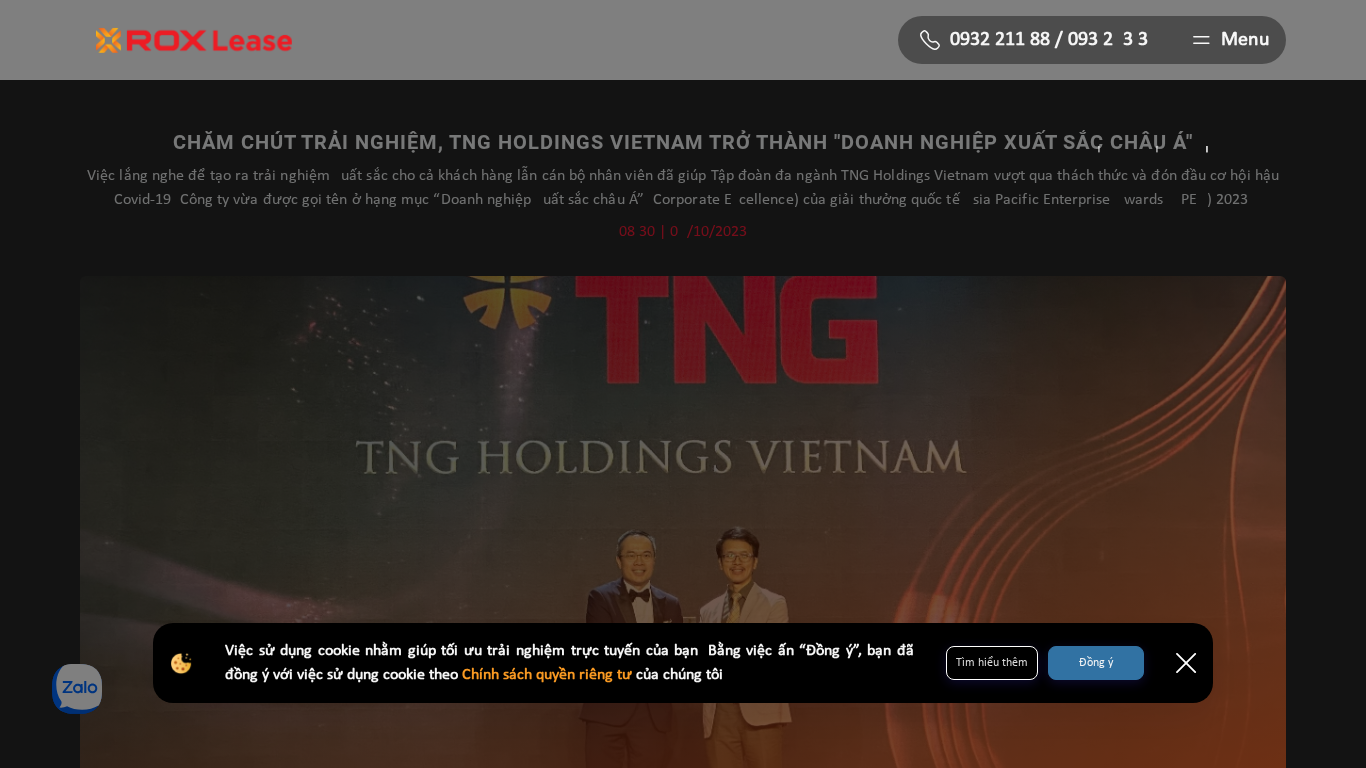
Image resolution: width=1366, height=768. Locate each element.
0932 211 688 (1000, 40)
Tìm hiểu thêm (992, 663)
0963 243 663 (1108, 40)
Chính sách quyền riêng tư (549, 675)
